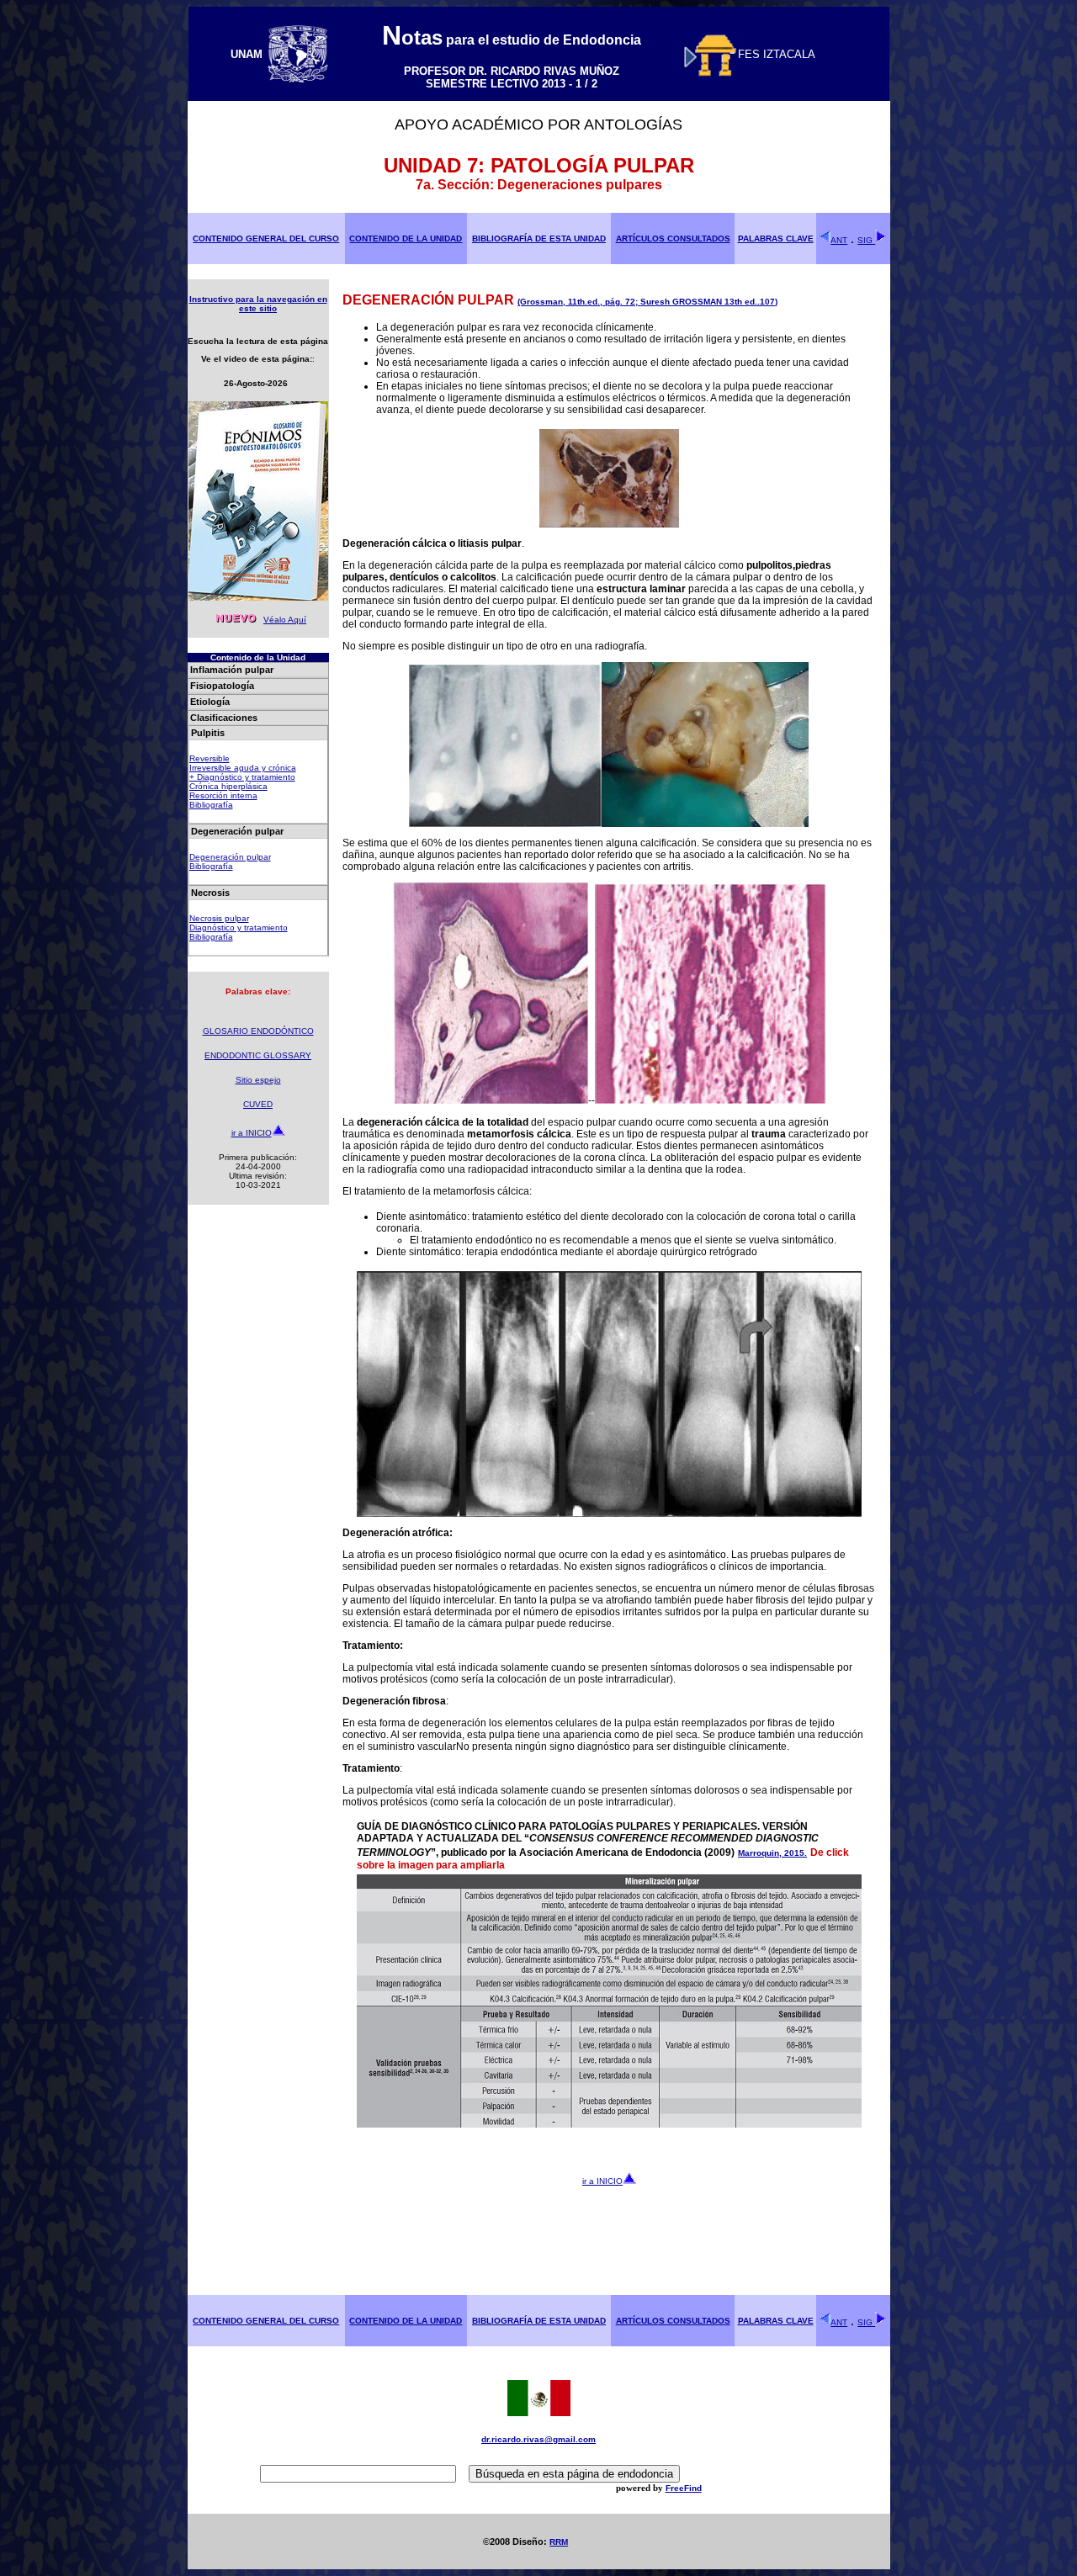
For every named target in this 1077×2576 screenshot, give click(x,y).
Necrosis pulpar (219, 918)
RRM (559, 2542)
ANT (839, 240)
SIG (866, 240)
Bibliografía (211, 805)
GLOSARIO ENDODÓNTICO (258, 1031)
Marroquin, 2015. (772, 1853)
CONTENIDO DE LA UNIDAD (406, 239)
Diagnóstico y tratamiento (239, 928)
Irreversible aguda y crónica (243, 768)
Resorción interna (223, 795)
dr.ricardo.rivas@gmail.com (538, 2439)
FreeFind (684, 2488)
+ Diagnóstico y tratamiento (242, 777)
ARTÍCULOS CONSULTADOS (673, 239)
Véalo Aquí (285, 620)
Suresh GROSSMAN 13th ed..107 (708, 302)
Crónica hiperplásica (228, 786)
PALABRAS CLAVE (776, 239)
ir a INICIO (252, 1133)
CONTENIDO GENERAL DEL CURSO (266, 239)
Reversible (210, 758)
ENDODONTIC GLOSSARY (258, 1055)
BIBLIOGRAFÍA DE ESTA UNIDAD (539, 239)
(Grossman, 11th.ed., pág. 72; (579, 302)
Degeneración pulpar (230, 857)
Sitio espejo (258, 1080)
